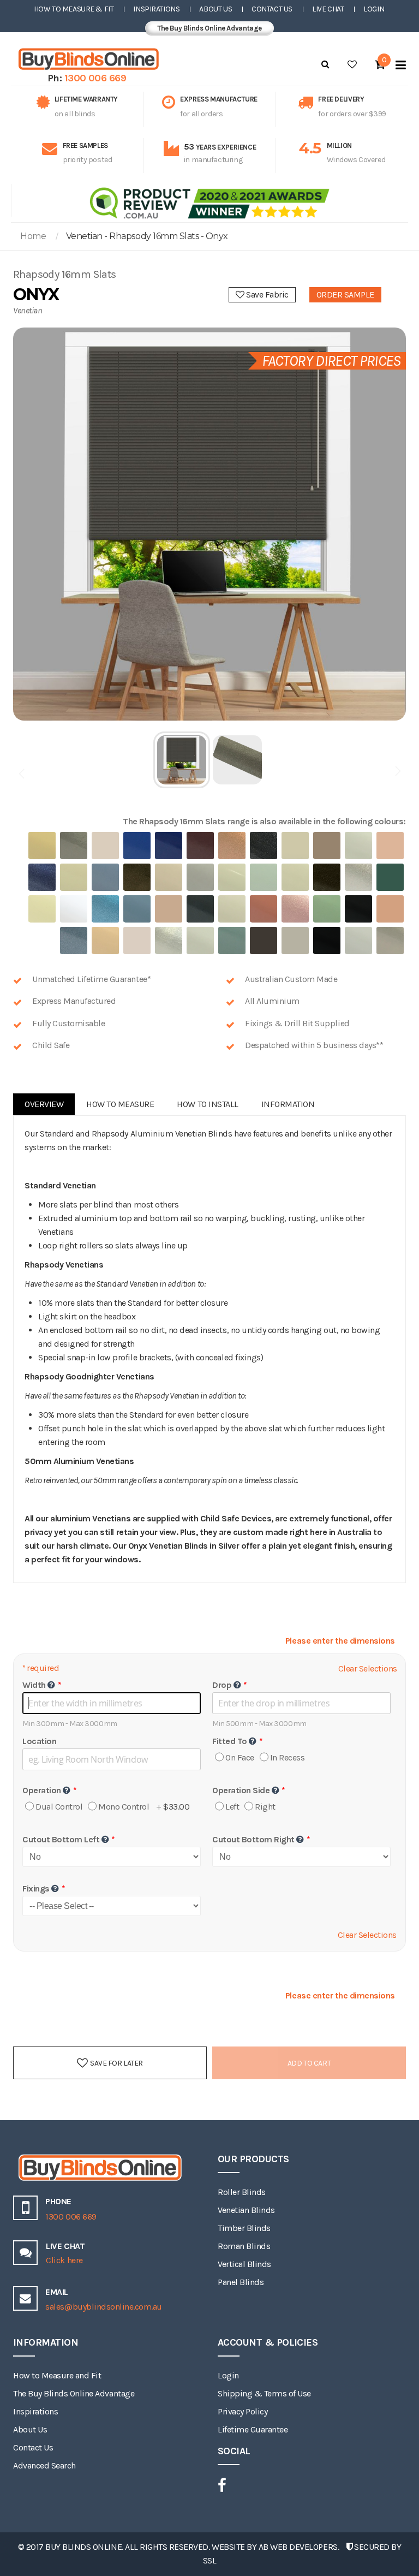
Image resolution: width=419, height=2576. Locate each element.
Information (288, 1104)
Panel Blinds (241, 2282)
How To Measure (120, 1104)
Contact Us (272, 9)
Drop (222, 1685)
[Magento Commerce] (87, 59)
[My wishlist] (352, 64)
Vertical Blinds (244, 2264)
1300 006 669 (95, 78)
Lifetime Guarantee (253, 2429)
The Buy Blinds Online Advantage (209, 28)
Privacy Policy (243, 2411)
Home (33, 236)
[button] (182, 760)
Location (39, 1741)
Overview (44, 1104)
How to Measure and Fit (57, 2375)
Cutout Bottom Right (253, 1839)
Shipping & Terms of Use (264, 2393)
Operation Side (241, 1790)
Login (374, 9)
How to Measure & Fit (74, 9)
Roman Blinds (244, 2246)
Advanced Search (44, 2465)
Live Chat (328, 9)
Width (34, 1685)
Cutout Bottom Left (61, 1839)
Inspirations (156, 9)
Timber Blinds (244, 2228)
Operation (42, 1790)
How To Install (207, 1104)
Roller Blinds (242, 2192)
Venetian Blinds (246, 2210)
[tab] (44, 1104)
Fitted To (230, 1741)
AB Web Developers (298, 2547)
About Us (216, 9)
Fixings (36, 1888)
